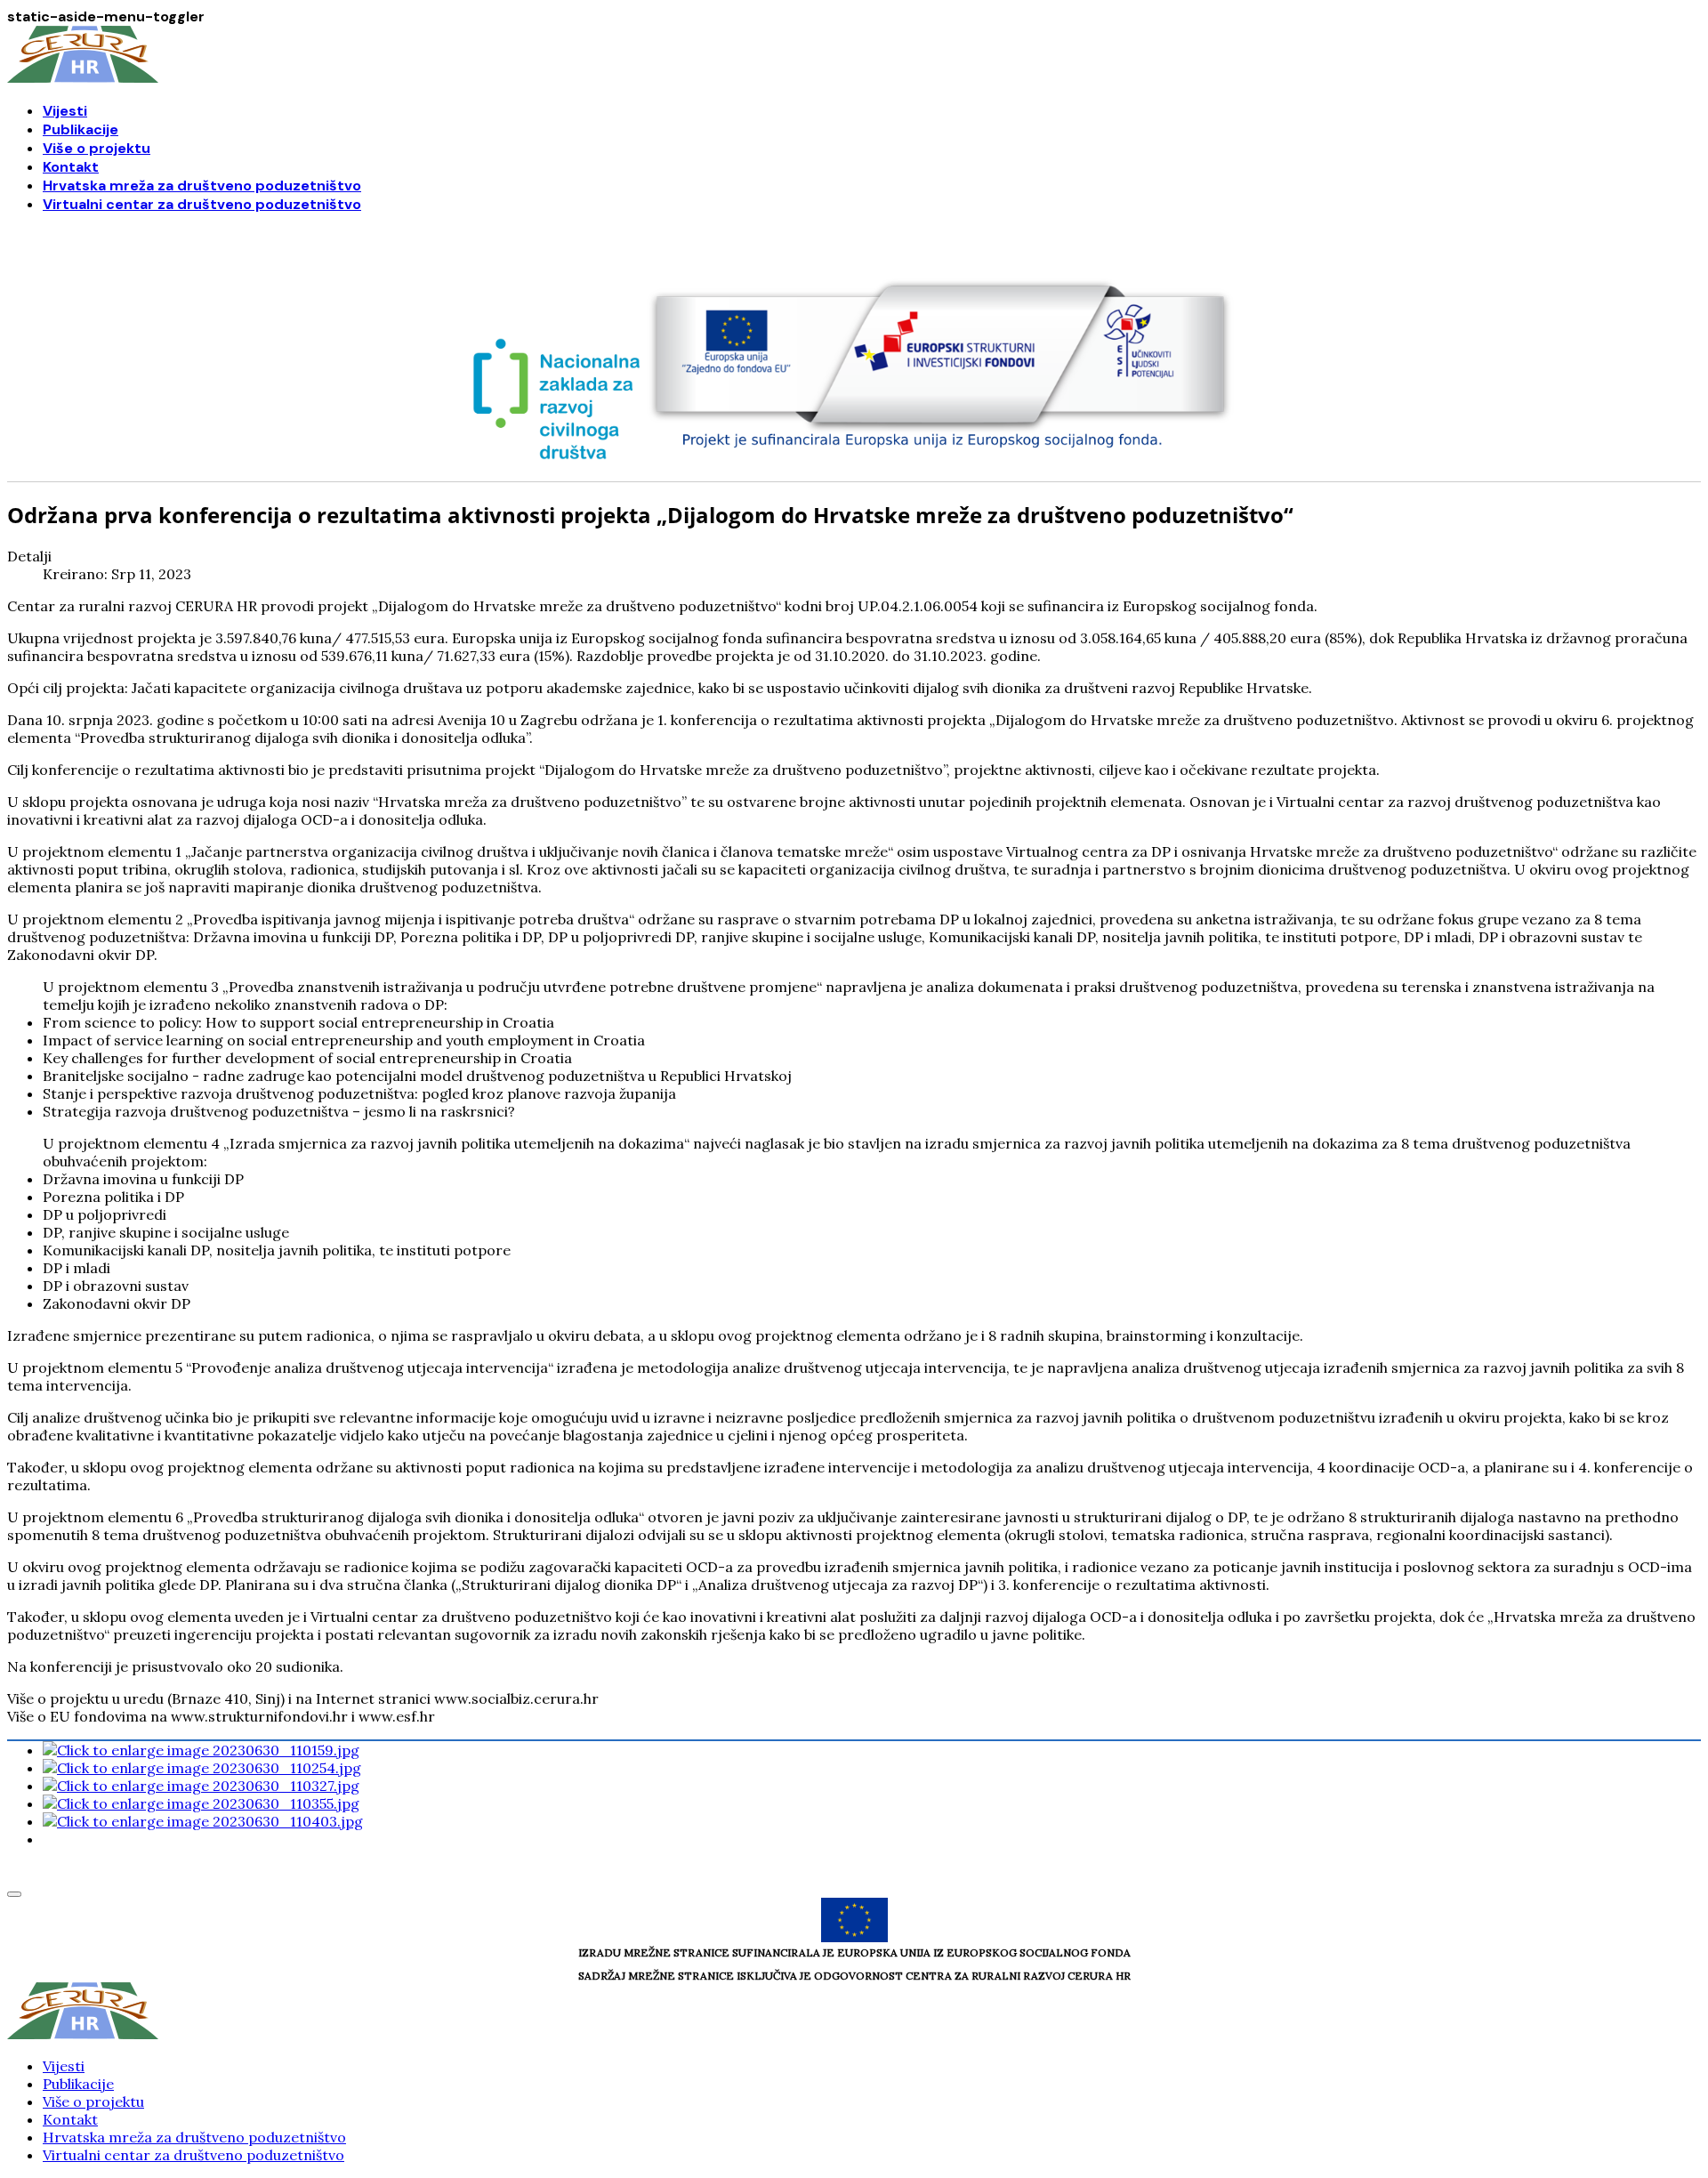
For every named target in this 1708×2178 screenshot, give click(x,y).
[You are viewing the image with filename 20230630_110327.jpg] (201, 1786)
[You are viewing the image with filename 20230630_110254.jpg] (202, 1768)
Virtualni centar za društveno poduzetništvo (202, 204)
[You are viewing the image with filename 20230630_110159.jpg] (201, 1750)
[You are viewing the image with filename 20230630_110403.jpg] (203, 1821)
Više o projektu (97, 148)
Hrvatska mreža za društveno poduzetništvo (202, 186)
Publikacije (81, 129)
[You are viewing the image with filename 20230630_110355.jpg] (201, 1803)
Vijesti (65, 111)
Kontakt (71, 167)
